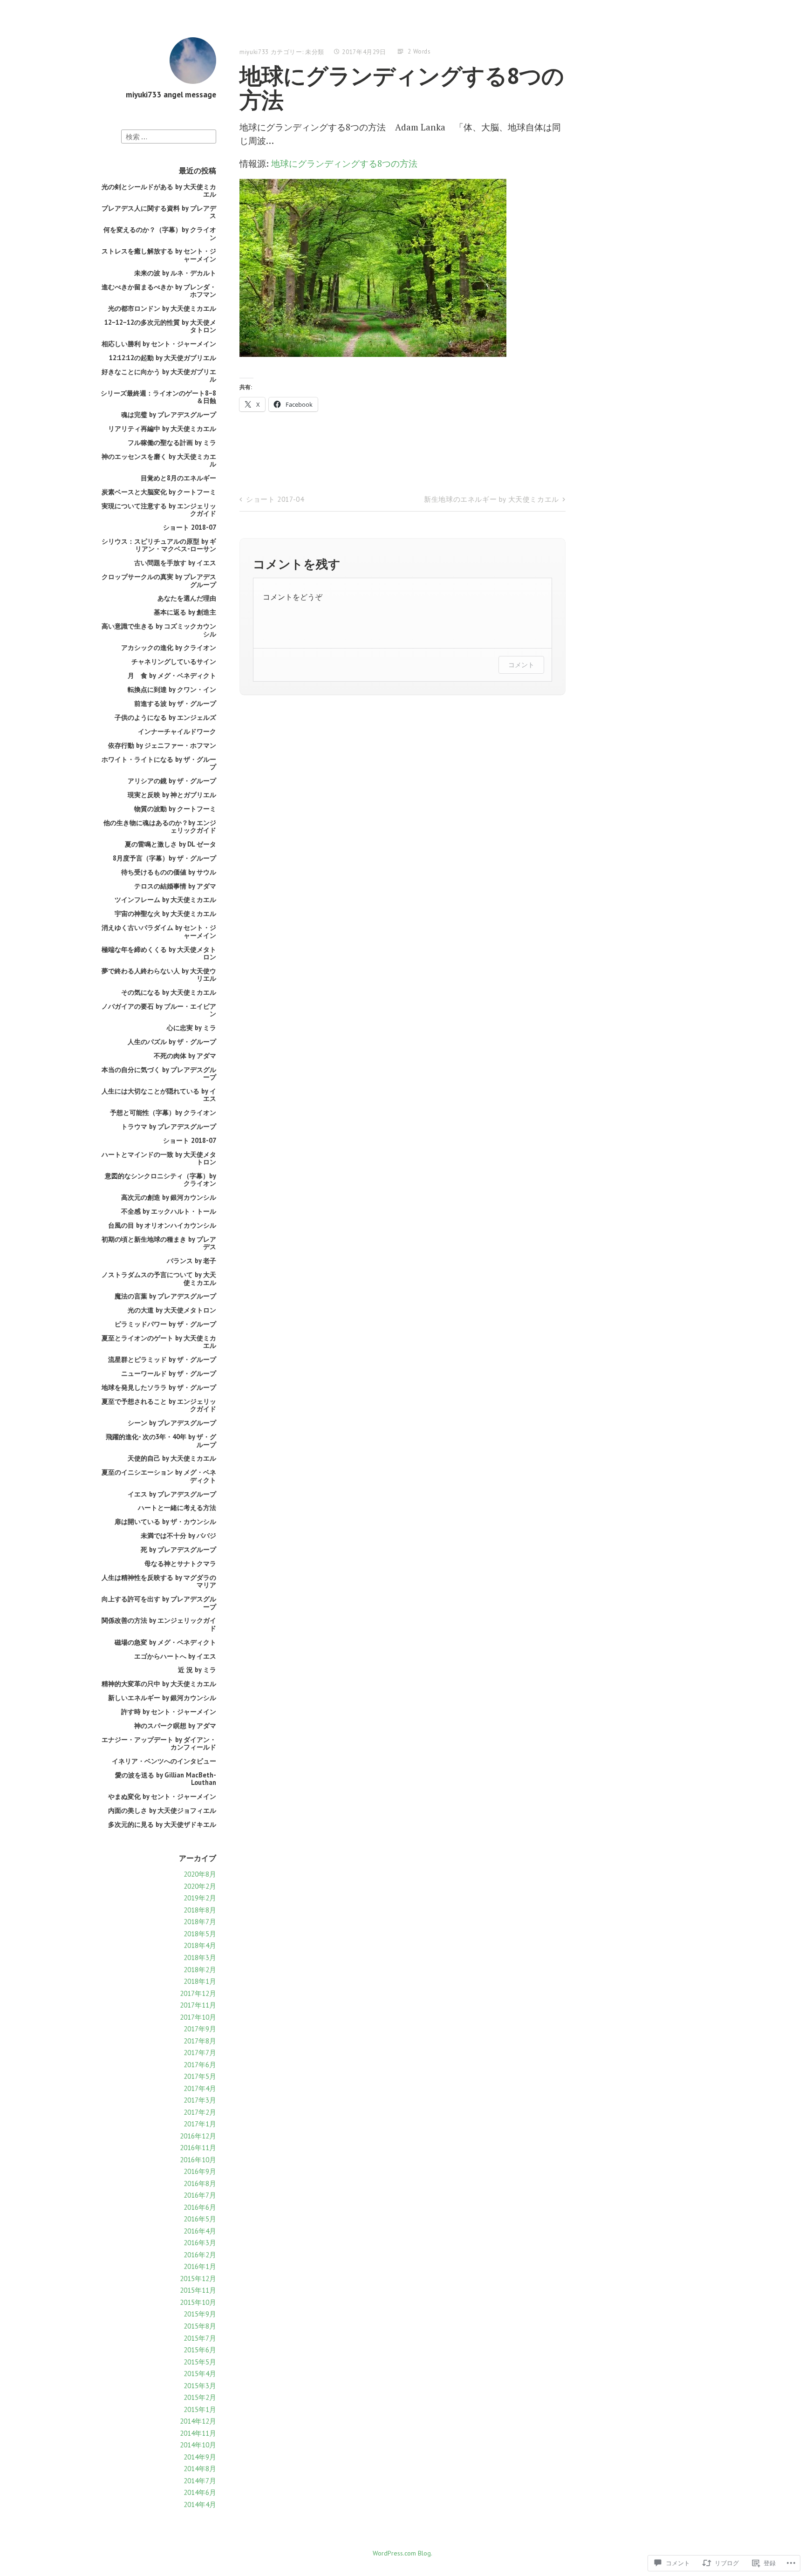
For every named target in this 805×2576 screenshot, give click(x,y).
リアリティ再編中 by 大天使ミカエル (162, 428)
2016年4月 (200, 2231)
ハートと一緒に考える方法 (177, 1507)
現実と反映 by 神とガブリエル (172, 795)
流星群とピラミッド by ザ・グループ (162, 1359)
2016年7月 (200, 2195)
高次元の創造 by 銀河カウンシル (169, 1197)
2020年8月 (200, 1874)
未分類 (315, 52)
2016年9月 (200, 2171)
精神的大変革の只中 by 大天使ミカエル (159, 1684)
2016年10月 (198, 2160)
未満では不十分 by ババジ (178, 1535)
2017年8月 (200, 2041)
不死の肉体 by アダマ (185, 1056)
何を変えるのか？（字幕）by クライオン (160, 233)
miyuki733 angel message (171, 95)
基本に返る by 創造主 (185, 612)
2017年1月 (200, 2124)
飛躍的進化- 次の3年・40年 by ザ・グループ (161, 1440)
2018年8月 (200, 1910)
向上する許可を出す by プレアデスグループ (159, 1602)
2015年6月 (200, 2350)
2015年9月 (200, 2314)
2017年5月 (200, 2076)
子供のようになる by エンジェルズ (165, 717)
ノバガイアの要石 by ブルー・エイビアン (159, 1010)
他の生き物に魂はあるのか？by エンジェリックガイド (160, 826)
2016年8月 (200, 2183)
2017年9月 (200, 2029)
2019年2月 (200, 1898)
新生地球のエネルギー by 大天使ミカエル (491, 499)
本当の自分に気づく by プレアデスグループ (159, 1073)
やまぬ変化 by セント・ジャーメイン (162, 1796)
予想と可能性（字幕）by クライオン (163, 1112)
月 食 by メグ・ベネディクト (172, 675)
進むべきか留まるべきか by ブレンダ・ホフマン (159, 290)
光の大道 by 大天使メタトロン (172, 1310)
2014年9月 (200, 2457)
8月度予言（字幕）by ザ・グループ (164, 858)
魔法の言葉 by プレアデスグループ (165, 1296)
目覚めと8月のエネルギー (178, 478)
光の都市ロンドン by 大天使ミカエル (162, 308)
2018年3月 (200, 1958)
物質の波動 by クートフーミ (175, 809)
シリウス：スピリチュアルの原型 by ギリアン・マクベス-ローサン (159, 545)
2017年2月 (200, 2112)
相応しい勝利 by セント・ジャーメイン (159, 344)
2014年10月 (198, 2445)
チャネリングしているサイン (174, 661)
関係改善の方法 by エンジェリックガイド (159, 1624)
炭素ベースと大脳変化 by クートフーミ (159, 492)
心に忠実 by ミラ (191, 1028)
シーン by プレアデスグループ (172, 1423)
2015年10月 (198, 2302)
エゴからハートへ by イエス (175, 1656)
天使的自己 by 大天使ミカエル (172, 1458)
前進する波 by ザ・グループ (175, 703)
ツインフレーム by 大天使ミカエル (165, 899)
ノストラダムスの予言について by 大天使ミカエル (159, 1278)
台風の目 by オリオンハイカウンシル (162, 1225)
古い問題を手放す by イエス (175, 563)
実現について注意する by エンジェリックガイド (159, 509)
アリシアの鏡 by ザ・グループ (172, 781)
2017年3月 (200, 2100)
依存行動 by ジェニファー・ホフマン (162, 745)
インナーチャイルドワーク (177, 731)
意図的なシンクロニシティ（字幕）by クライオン (160, 1179)
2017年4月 (200, 2088)
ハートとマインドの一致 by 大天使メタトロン (159, 1158)
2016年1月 (200, 2266)
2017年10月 (198, 2017)
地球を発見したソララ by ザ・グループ (159, 1387)
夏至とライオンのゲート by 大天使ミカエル (159, 1342)
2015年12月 (198, 2279)
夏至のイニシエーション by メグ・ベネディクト (159, 1476)
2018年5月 (200, 1934)
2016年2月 (200, 2255)
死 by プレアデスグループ (178, 1549)
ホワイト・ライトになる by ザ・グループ (159, 763)
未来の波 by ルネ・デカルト (175, 273)
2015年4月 (200, 2374)
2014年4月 (200, 2504)
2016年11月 (198, 2148)
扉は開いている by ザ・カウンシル (165, 1521)
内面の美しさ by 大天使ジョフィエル (162, 1810)
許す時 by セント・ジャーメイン (169, 1712)
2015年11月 (198, 2290)
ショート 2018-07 (190, 527)
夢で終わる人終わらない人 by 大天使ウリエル (159, 974)
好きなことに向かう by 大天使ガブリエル (159, 375)
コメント (521, 665)
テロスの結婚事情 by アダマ (175, 886)
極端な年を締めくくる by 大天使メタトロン (159, 953)
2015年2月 (200, 2397)
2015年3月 (200, 2386)
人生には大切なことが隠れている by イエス (159, 1095)
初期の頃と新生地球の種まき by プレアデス (159, 1243)
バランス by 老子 (191, 1261)
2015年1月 (200, 2409)
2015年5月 (200, 2362)
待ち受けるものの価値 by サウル (169, 872)
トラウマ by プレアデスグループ (169, 1126)
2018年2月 (200, 1970)
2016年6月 (200, 2207)
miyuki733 (254, 52)
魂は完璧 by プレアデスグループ (169, 414)
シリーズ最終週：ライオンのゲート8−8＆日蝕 (158, 397)
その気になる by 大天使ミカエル (169, 992)
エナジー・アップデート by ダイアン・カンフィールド (159, 1743)
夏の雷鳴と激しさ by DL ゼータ (171, 844)
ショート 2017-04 (275, 499)
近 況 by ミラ (197, 1670)
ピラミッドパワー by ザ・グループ (165, 1324)
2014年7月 (200, 2481)
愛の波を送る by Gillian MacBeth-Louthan (166, 1779)
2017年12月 (198, 1993)
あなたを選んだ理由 (187, 598)
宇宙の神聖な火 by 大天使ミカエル (165, 913)
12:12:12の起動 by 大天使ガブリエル (163, 358)
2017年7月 (200, 2053)
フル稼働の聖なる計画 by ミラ (172, 442)
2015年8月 (200, 2326)
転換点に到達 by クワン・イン (172, 689)
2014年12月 (198, 2421)
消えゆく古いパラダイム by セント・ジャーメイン (159, 931)
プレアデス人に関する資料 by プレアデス (159, 212)
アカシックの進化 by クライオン (169, 647)
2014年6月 (200, 2492)
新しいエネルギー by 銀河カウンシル (162, 1698)
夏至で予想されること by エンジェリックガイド (159, 1405)
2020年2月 (200, 1886)
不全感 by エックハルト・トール (169, 1211)
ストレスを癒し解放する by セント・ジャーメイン (159, 255)
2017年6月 (200, 2065)
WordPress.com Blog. (402, 2553)
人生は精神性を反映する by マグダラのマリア (159, 1581)
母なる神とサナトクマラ (180, 1563)
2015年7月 (200, 2338)
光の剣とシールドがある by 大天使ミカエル (159, 190)
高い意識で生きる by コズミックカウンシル (159, 630)
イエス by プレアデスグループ (172, 1494)
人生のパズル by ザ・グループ (172, 1042)
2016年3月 (200, 2243)
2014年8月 (200, 2469)
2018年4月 (200, 1945)
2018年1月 (200, 1981)
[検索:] (169, 136)
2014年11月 (198, 2433)
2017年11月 (198, 2005)
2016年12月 (198, 2136)
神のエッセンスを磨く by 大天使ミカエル (159, 460)
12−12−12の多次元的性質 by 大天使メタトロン (160, 326)
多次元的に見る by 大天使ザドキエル (162, 1824)
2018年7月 (200, 1922)
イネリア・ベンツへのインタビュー (164, 1761)
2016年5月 (200, 2219)
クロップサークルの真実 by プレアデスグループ (159, 580)
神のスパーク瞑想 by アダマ (175, 1725)
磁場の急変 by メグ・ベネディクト (165, 1642)
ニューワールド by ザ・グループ (169, 1373)
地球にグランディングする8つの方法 (344, 163)
